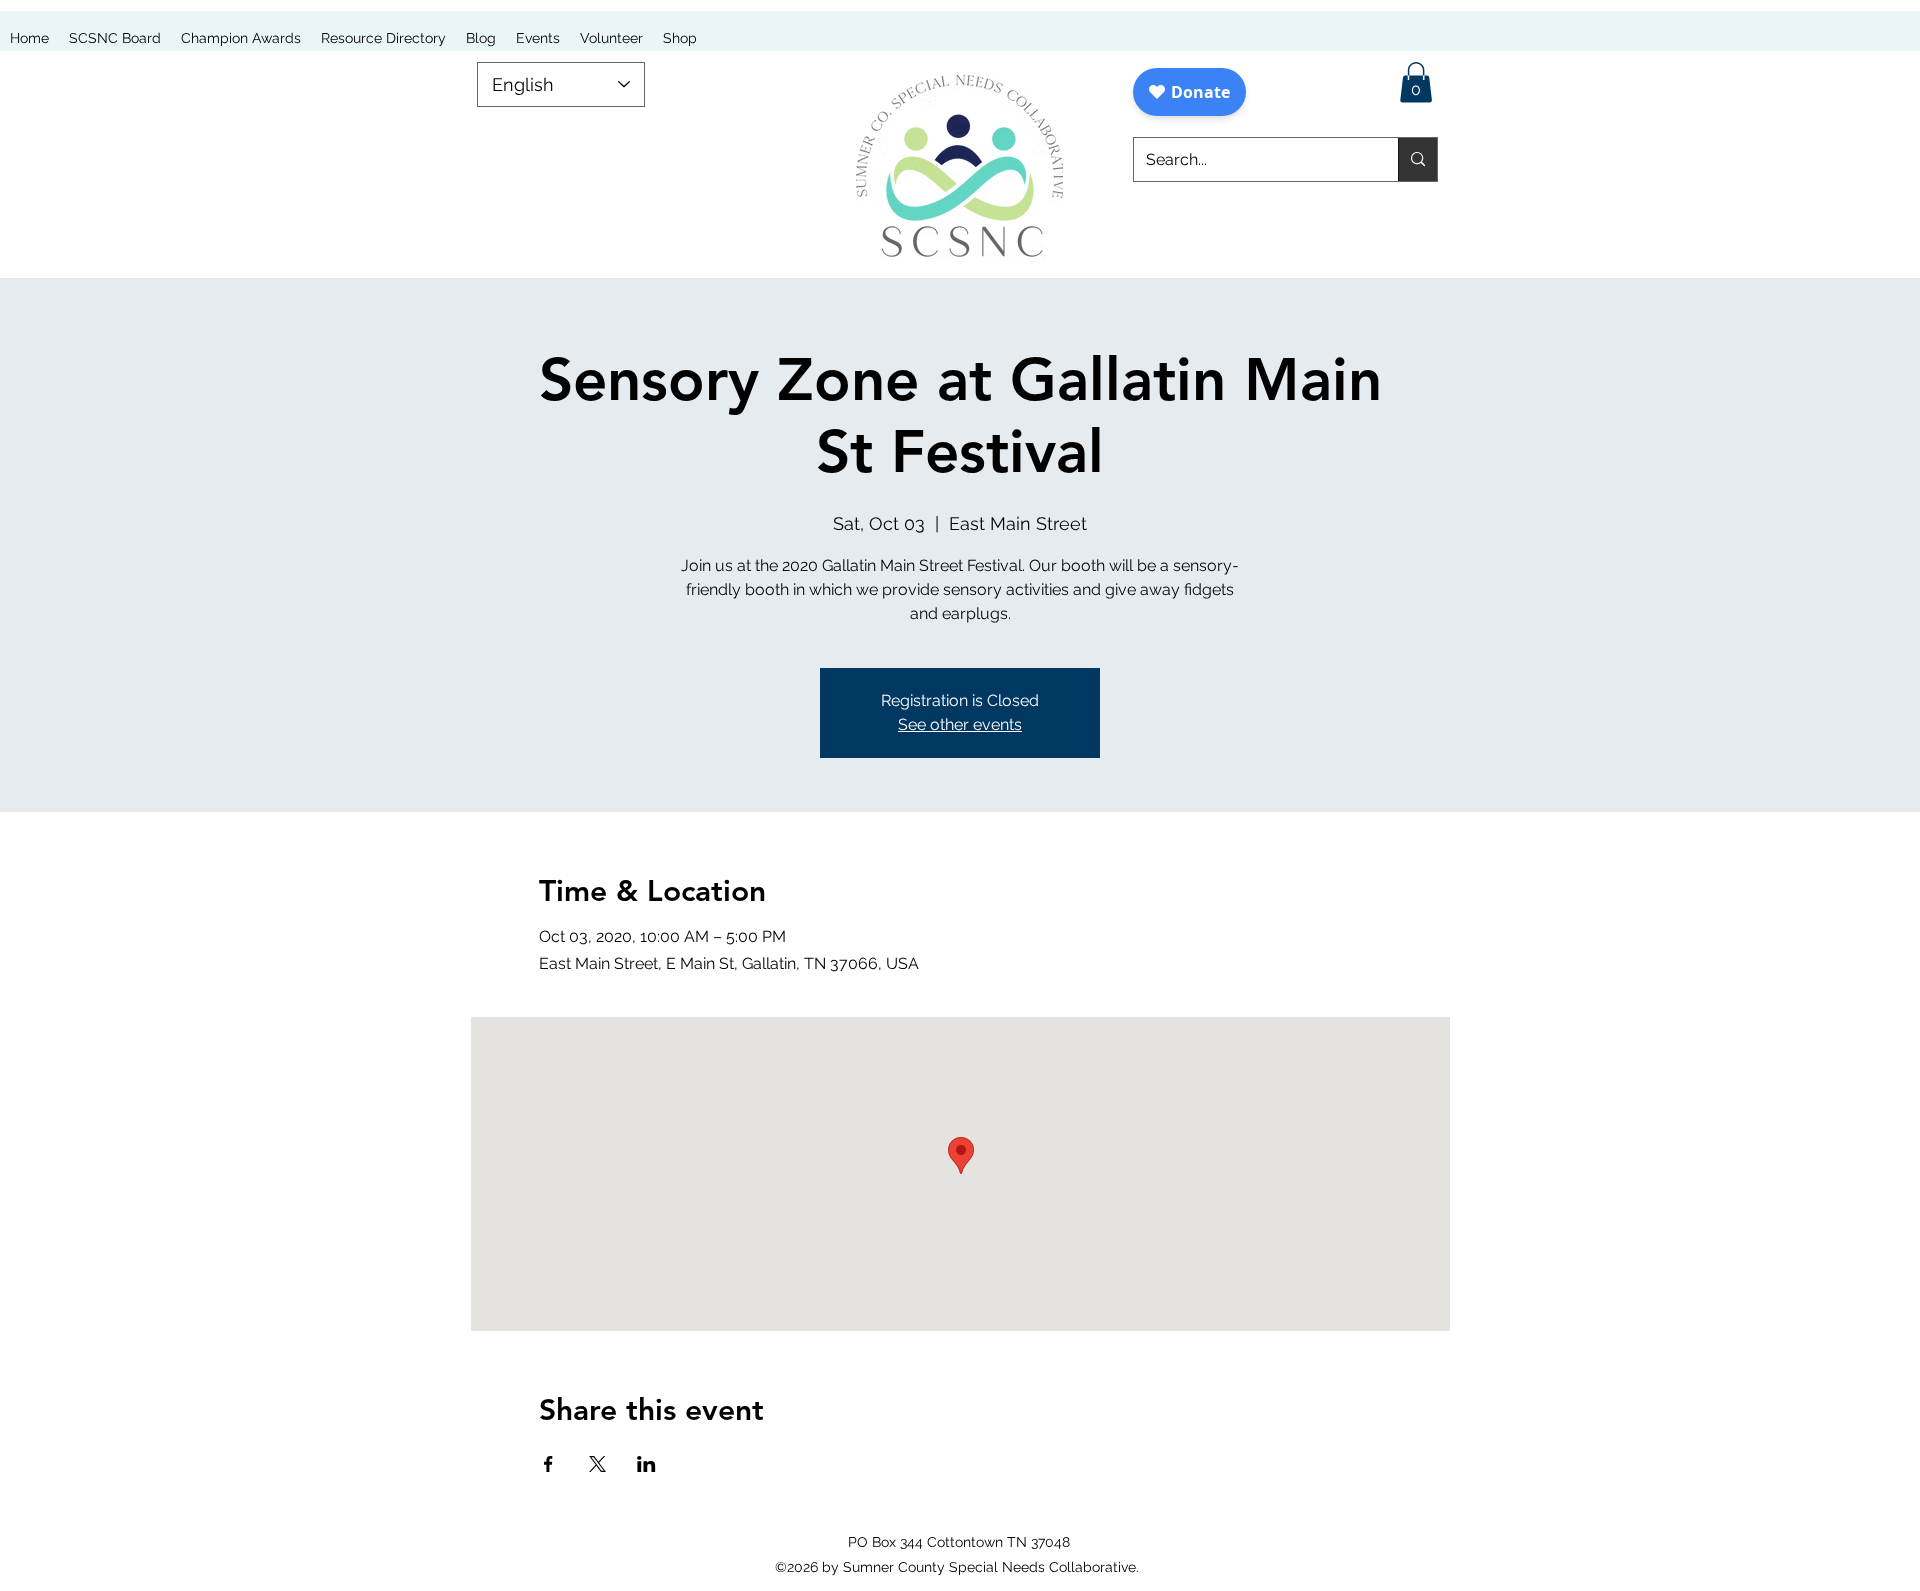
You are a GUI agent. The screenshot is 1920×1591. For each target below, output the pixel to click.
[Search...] (1417, 159)
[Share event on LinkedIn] (646, 1464)
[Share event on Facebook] (548, 1464)
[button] (1416, 82)
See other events (960, 724)
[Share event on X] (597, 1464)
